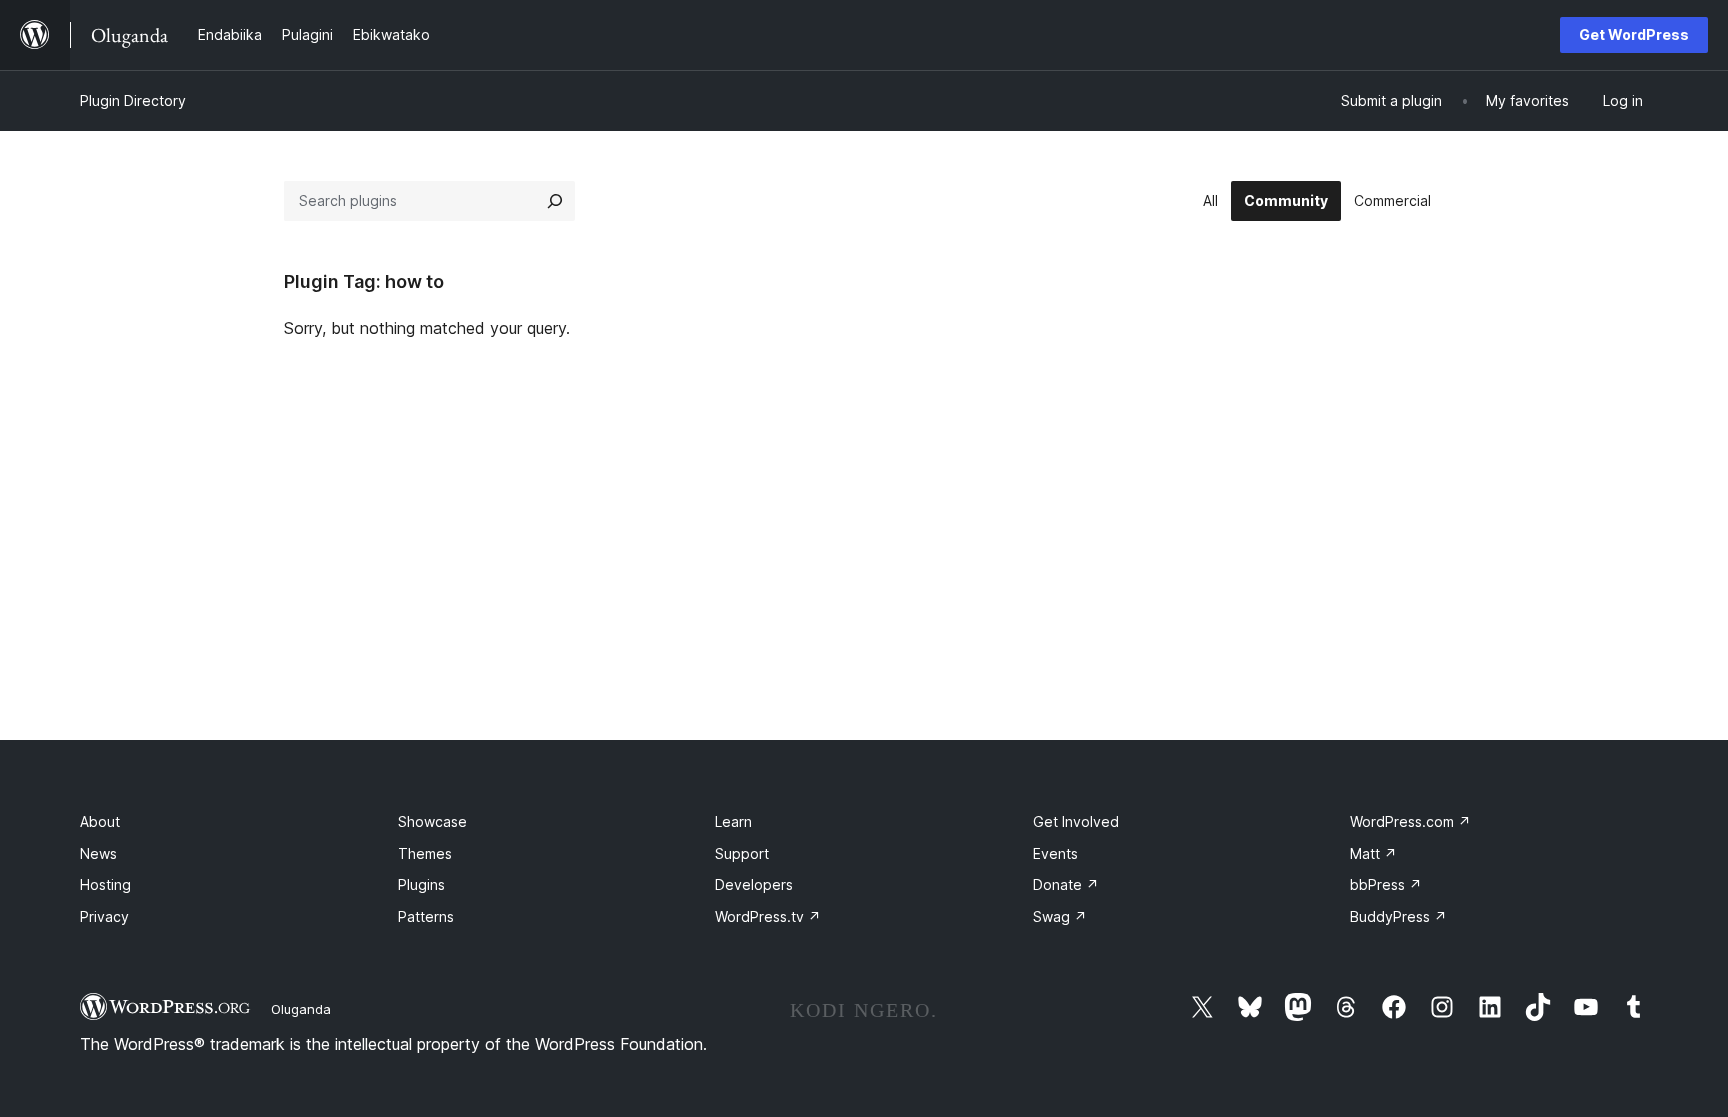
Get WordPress (1634, 34)
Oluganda (301, 1009)
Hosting (105, 884)
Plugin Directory (133, 100)
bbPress (1386, 884)
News (98, 853)
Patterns (426, 916)
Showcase (432, 821)
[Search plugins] (555, 201)
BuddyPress (1398, 916)
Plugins (421, 884)
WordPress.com (1410, 821)
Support (742, 853)
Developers (754, 884)
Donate (1066, 884)
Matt (1373, 853)
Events (1055, 853)
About (100, 821)
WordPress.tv (768, 916)
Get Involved (1076, 821)
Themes (425, 853)
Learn (733, 821)
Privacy (104, 916)
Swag (1060, 916)
